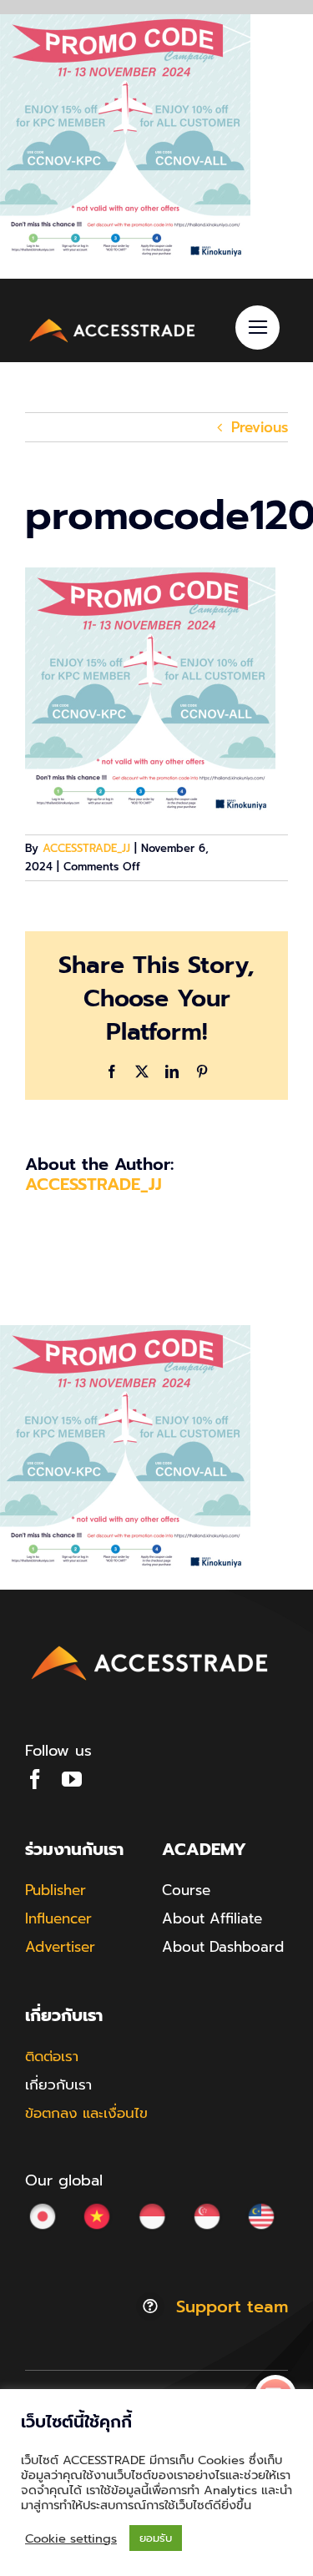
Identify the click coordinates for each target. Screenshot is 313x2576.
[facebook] (35, 1779)
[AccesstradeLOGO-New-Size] (113, 321)
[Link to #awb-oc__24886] (257, 328)
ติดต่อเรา (52, 2056)
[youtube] (72, 1779)
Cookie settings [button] (71, 2538)
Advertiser (60, 1947)
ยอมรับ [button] (156, 2538)
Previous (260, 427)
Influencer (58, 1918)
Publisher (56, 1890)
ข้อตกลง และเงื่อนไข (86, 2113)
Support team (232, 2306)
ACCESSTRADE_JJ (86, 848)
